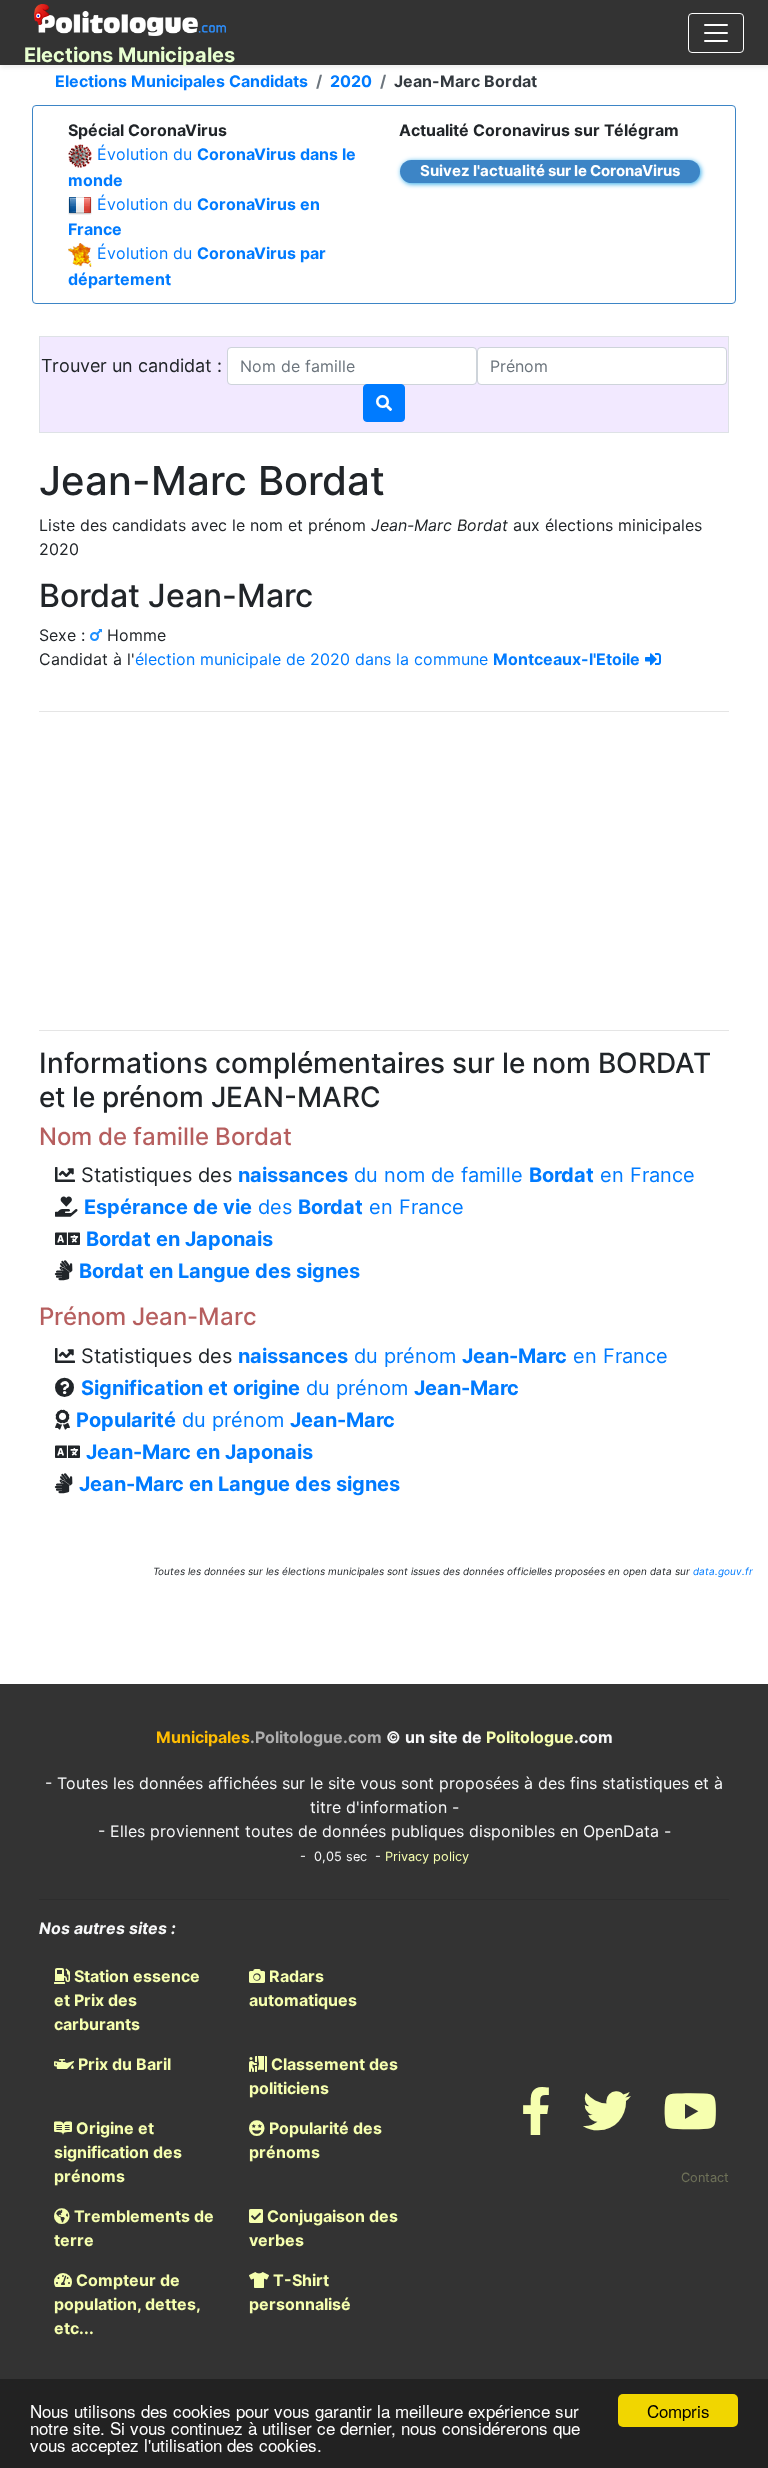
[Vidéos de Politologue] (690, 2123)
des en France (274, 1207)
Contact (705, 2177)
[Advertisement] (384, 868)
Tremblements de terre (134, 2228)
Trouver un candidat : (134, 365)
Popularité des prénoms (315, 2140)
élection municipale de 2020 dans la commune (387, 659)
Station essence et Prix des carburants (127, 2000)
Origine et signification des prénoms (118, 2152)
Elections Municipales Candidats (181, 81)
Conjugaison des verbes (323, 2228)
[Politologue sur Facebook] (536, 2123)
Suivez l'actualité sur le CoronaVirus (550, 170)
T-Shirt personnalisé (300, 2292)
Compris (678, 2410)
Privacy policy (427, 1856)
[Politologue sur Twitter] (607, 2123)
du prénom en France (453, 1356)
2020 (351, 81)
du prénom (300, 1388)
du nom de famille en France (466, 1175)
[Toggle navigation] (716, 33)
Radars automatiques (303, 1988)
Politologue (530, 1737)
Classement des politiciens (323, 2076)
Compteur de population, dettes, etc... (127, 2304)
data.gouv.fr (723, 1571)
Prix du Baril (122, 2064)
